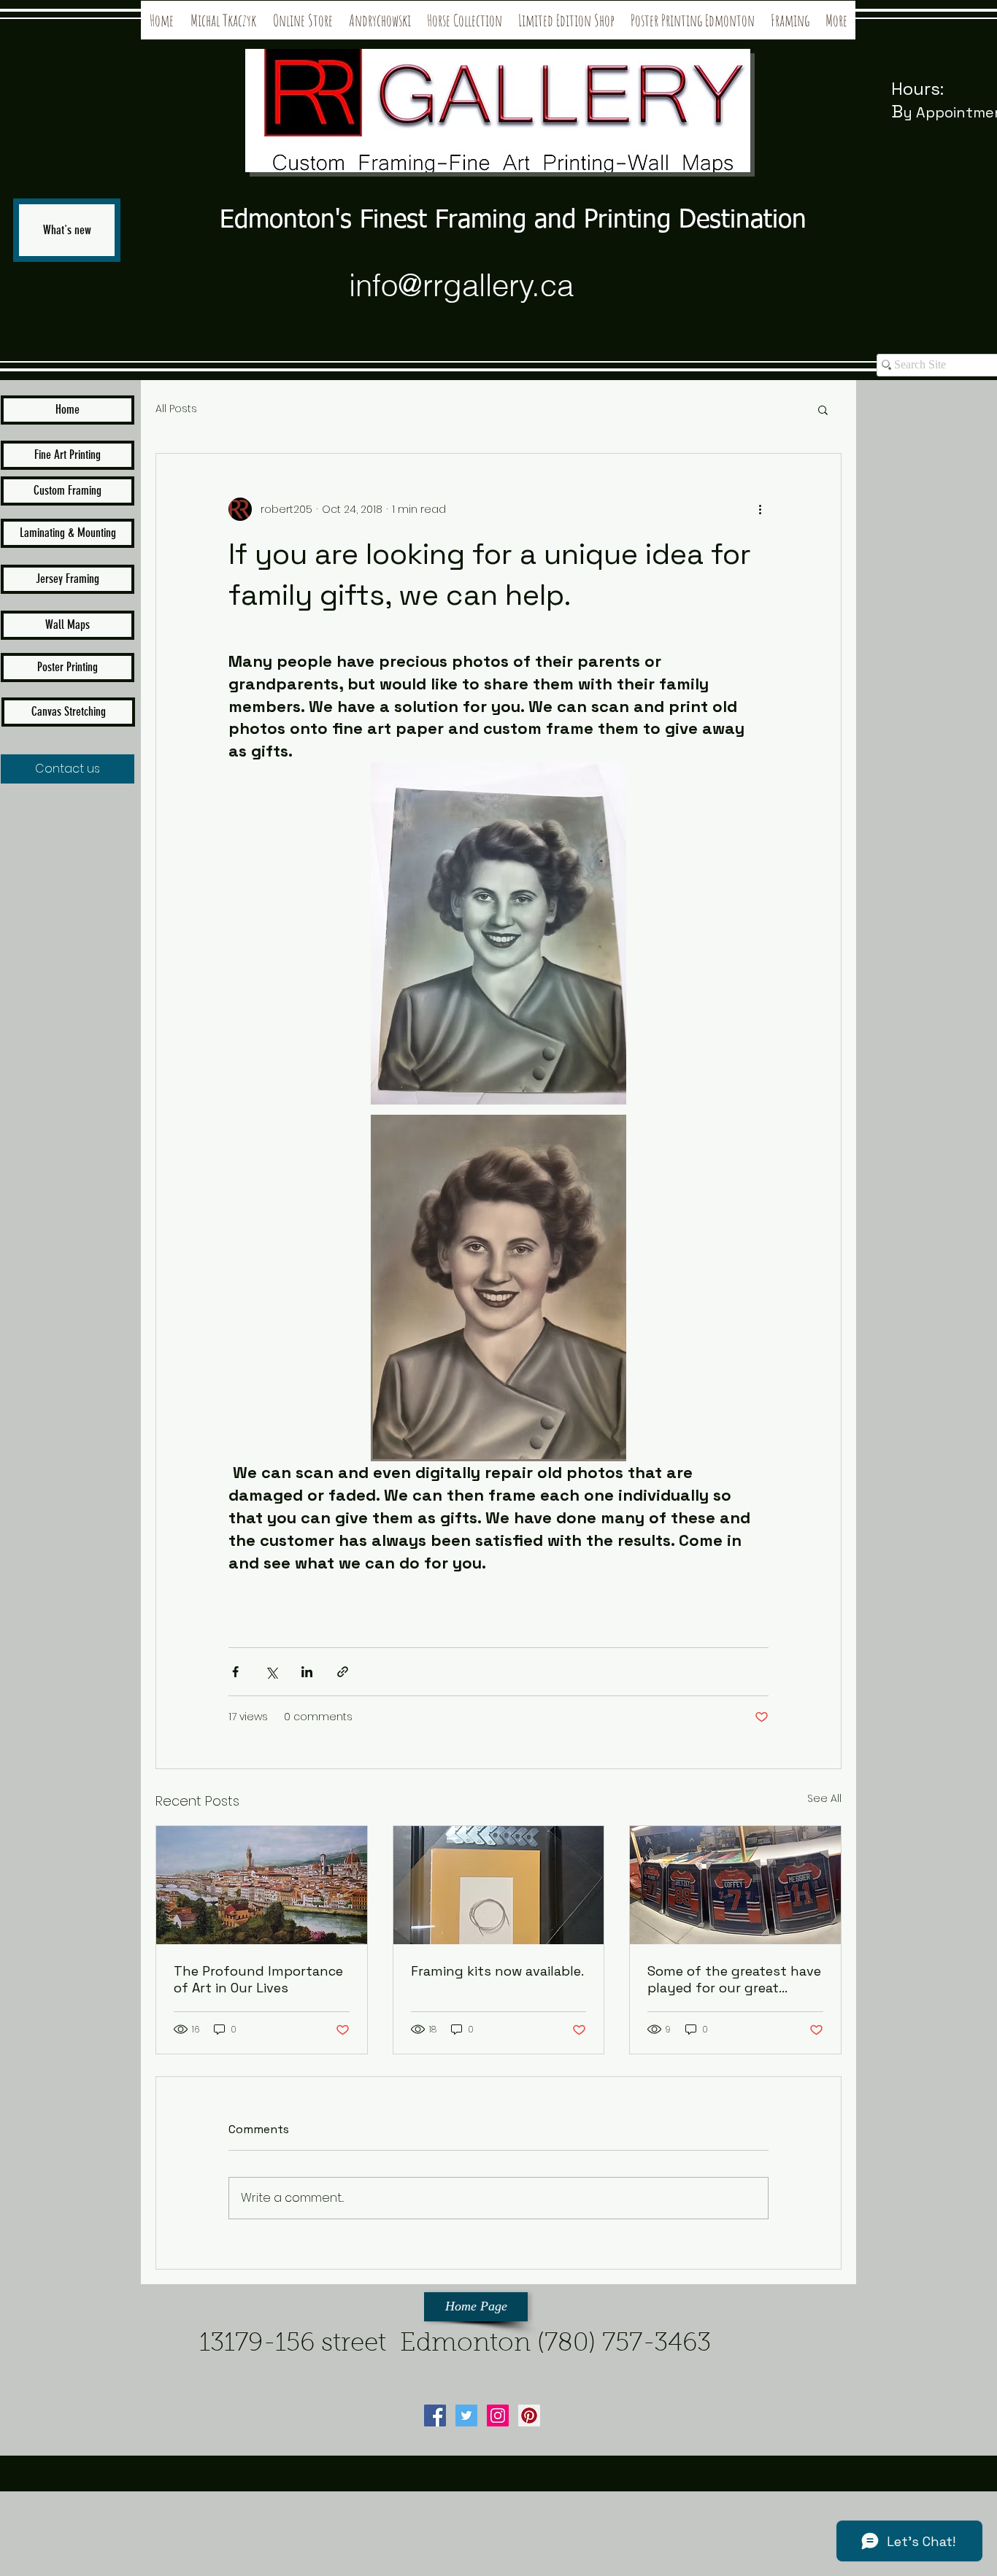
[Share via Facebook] (235, 1672)
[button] (823, 409)
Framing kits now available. (497, 1971)
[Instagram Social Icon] (498, 2416)
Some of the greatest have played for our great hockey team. (734, 1979)
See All (824, 1798)
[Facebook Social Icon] (435, 2416)
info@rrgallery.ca (461, 285)
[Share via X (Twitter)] (271, 1672)
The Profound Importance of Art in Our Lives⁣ (258, 1979)
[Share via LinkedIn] (307, 1672)
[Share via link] (343, 1672)
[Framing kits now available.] (499, 1885)
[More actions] (760, 509)
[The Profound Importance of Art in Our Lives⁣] (262, 1885)
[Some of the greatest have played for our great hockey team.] (735, 1885)
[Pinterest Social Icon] (529, 2416)
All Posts (176, 409)
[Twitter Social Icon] (466, 2416)
